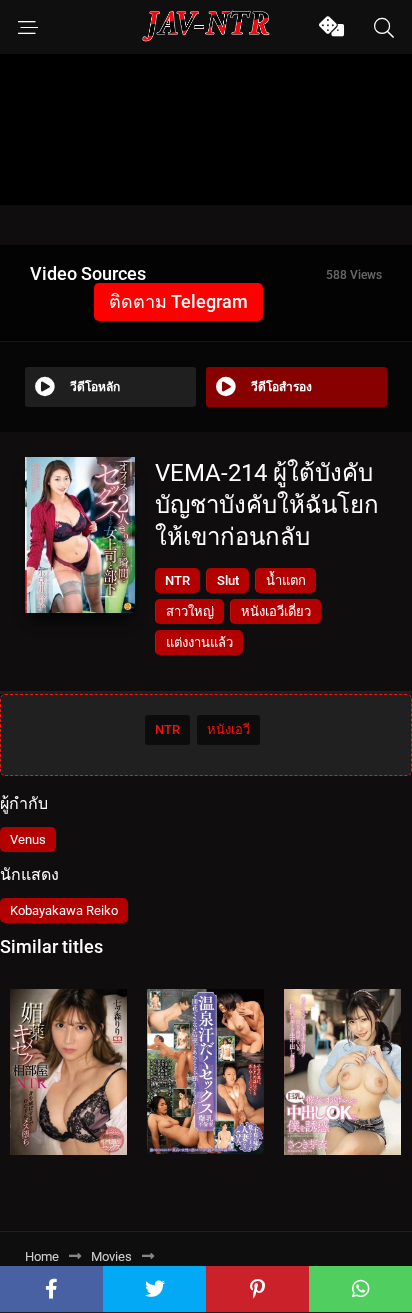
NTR (177, 580)
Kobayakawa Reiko (64, 910)
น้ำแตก (286, 580)
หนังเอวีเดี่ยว (276, 611)
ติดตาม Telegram (178, 301)
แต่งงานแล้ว (199, 642)
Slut (228, 580)
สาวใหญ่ (190, 611)
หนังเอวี (228, 729)
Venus (28, 839)
